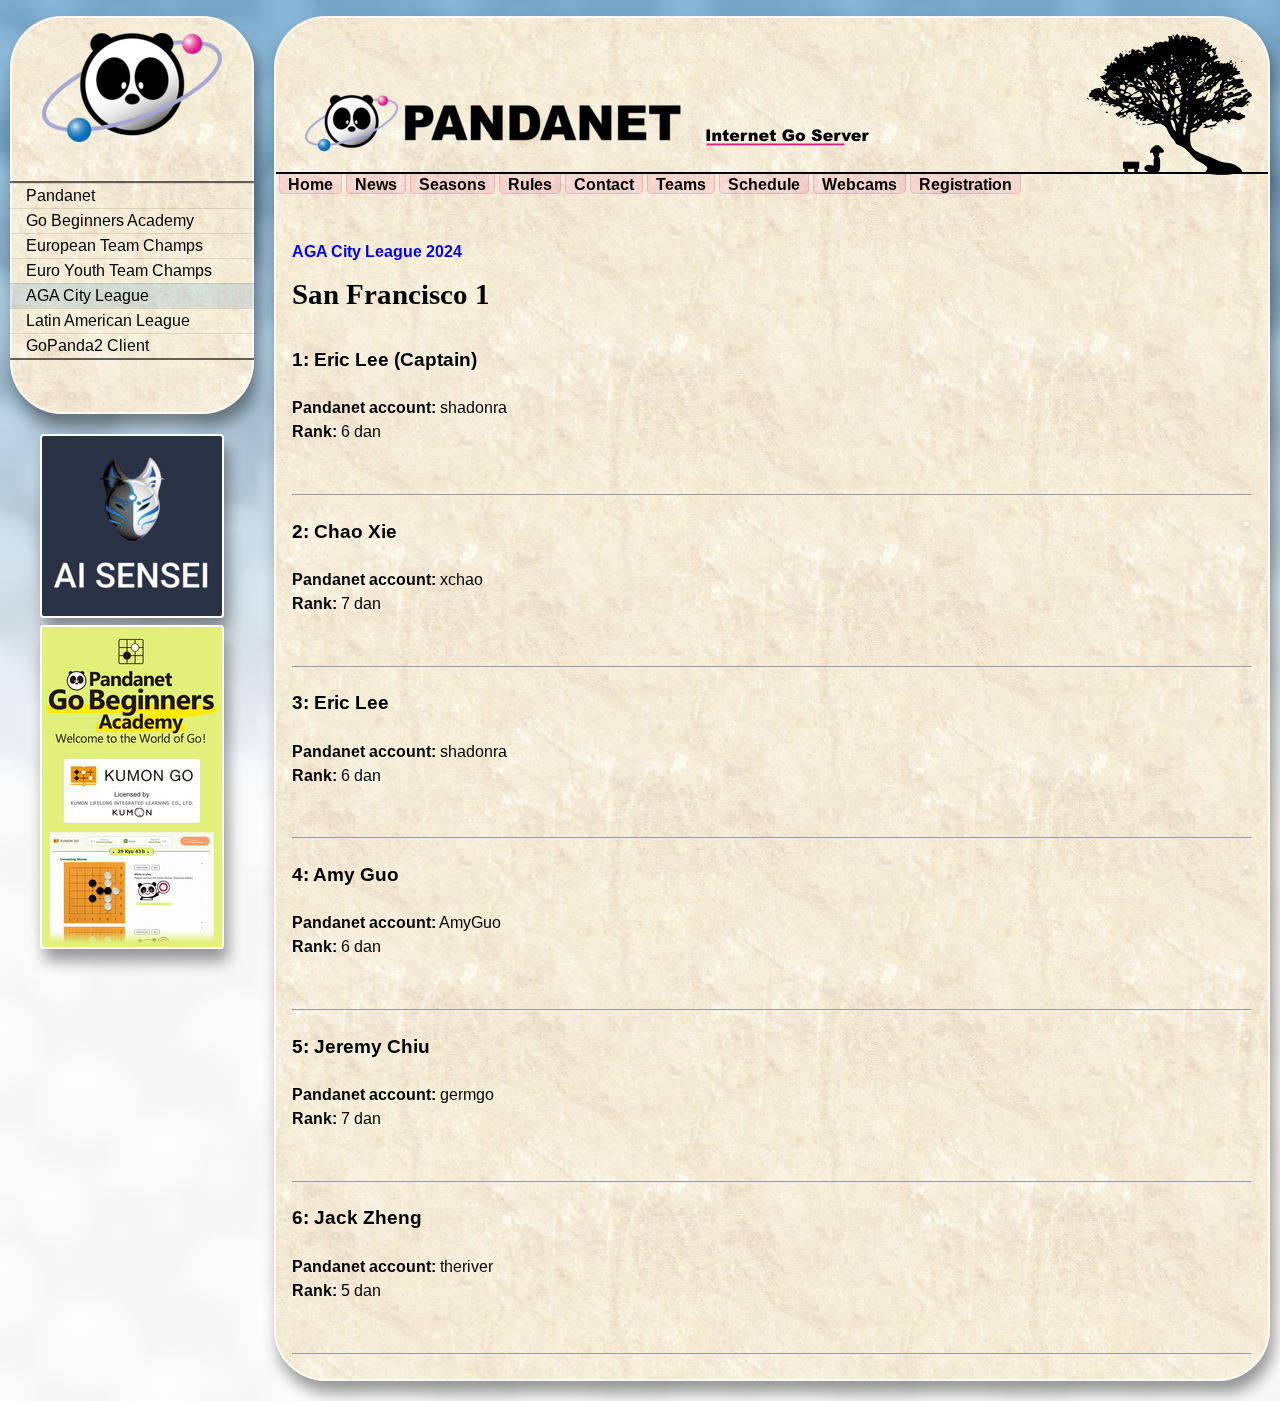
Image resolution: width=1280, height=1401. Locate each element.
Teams (681, 184)
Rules (530, 184)
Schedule (764, 184)
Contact (604, 184)
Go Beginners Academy (110, 220)
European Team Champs (114, 245)
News (376, 184)
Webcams (859, 184)
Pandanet (60, 195)
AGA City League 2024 (377, 251)
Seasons (452, 184)
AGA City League (87, 295)
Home (310, 184)
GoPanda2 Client (87, 345)
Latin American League (108, 320)
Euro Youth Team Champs (119, 270)
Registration (965, 184)
